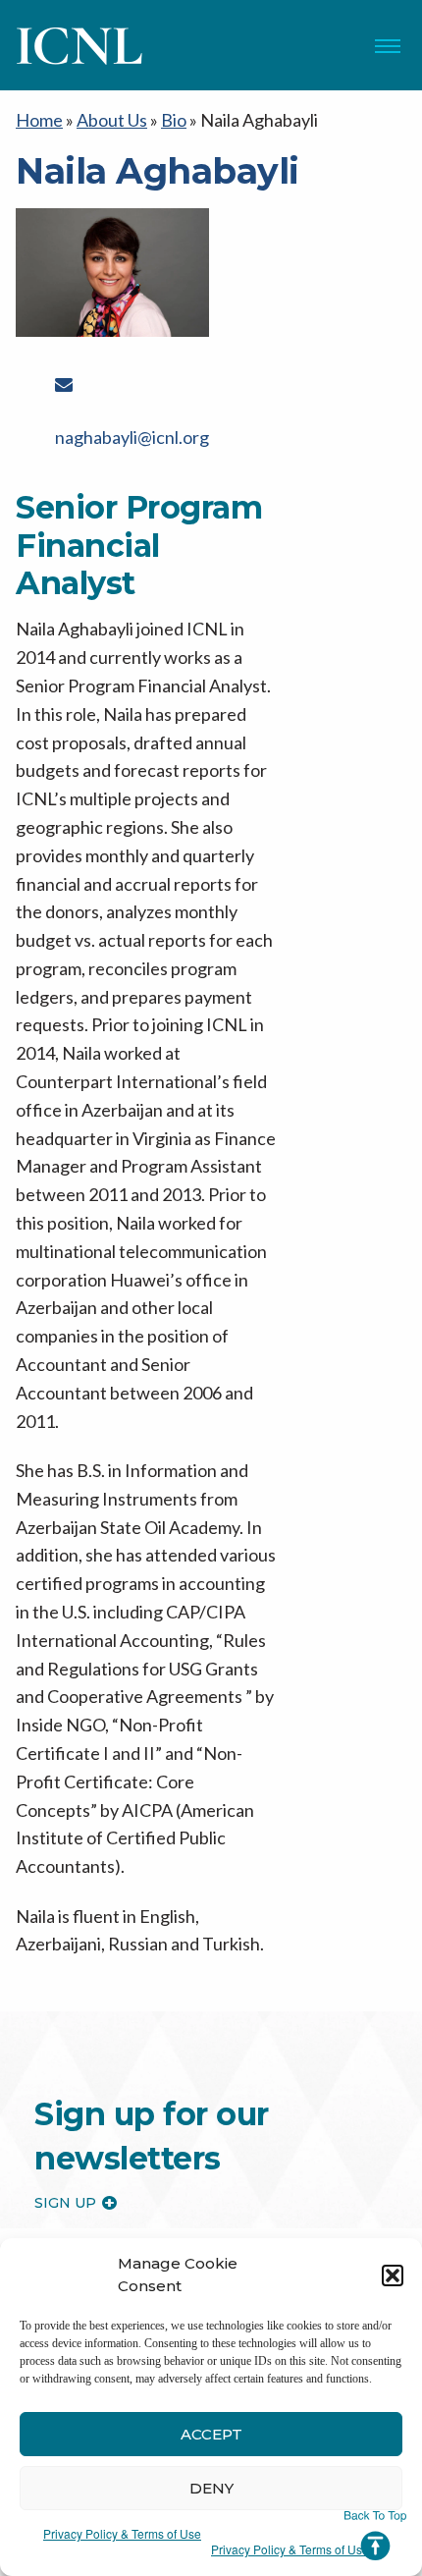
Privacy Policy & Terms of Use (122, 2533)
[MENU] (388, 46)
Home (39, 120)
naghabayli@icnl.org (132, 437)
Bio (174, 120)
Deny (211, 2488)
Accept (211, 2434)
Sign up (65, 2203)
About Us (112, 120)
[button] (393, 2275)
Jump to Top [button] (375, 2536)
